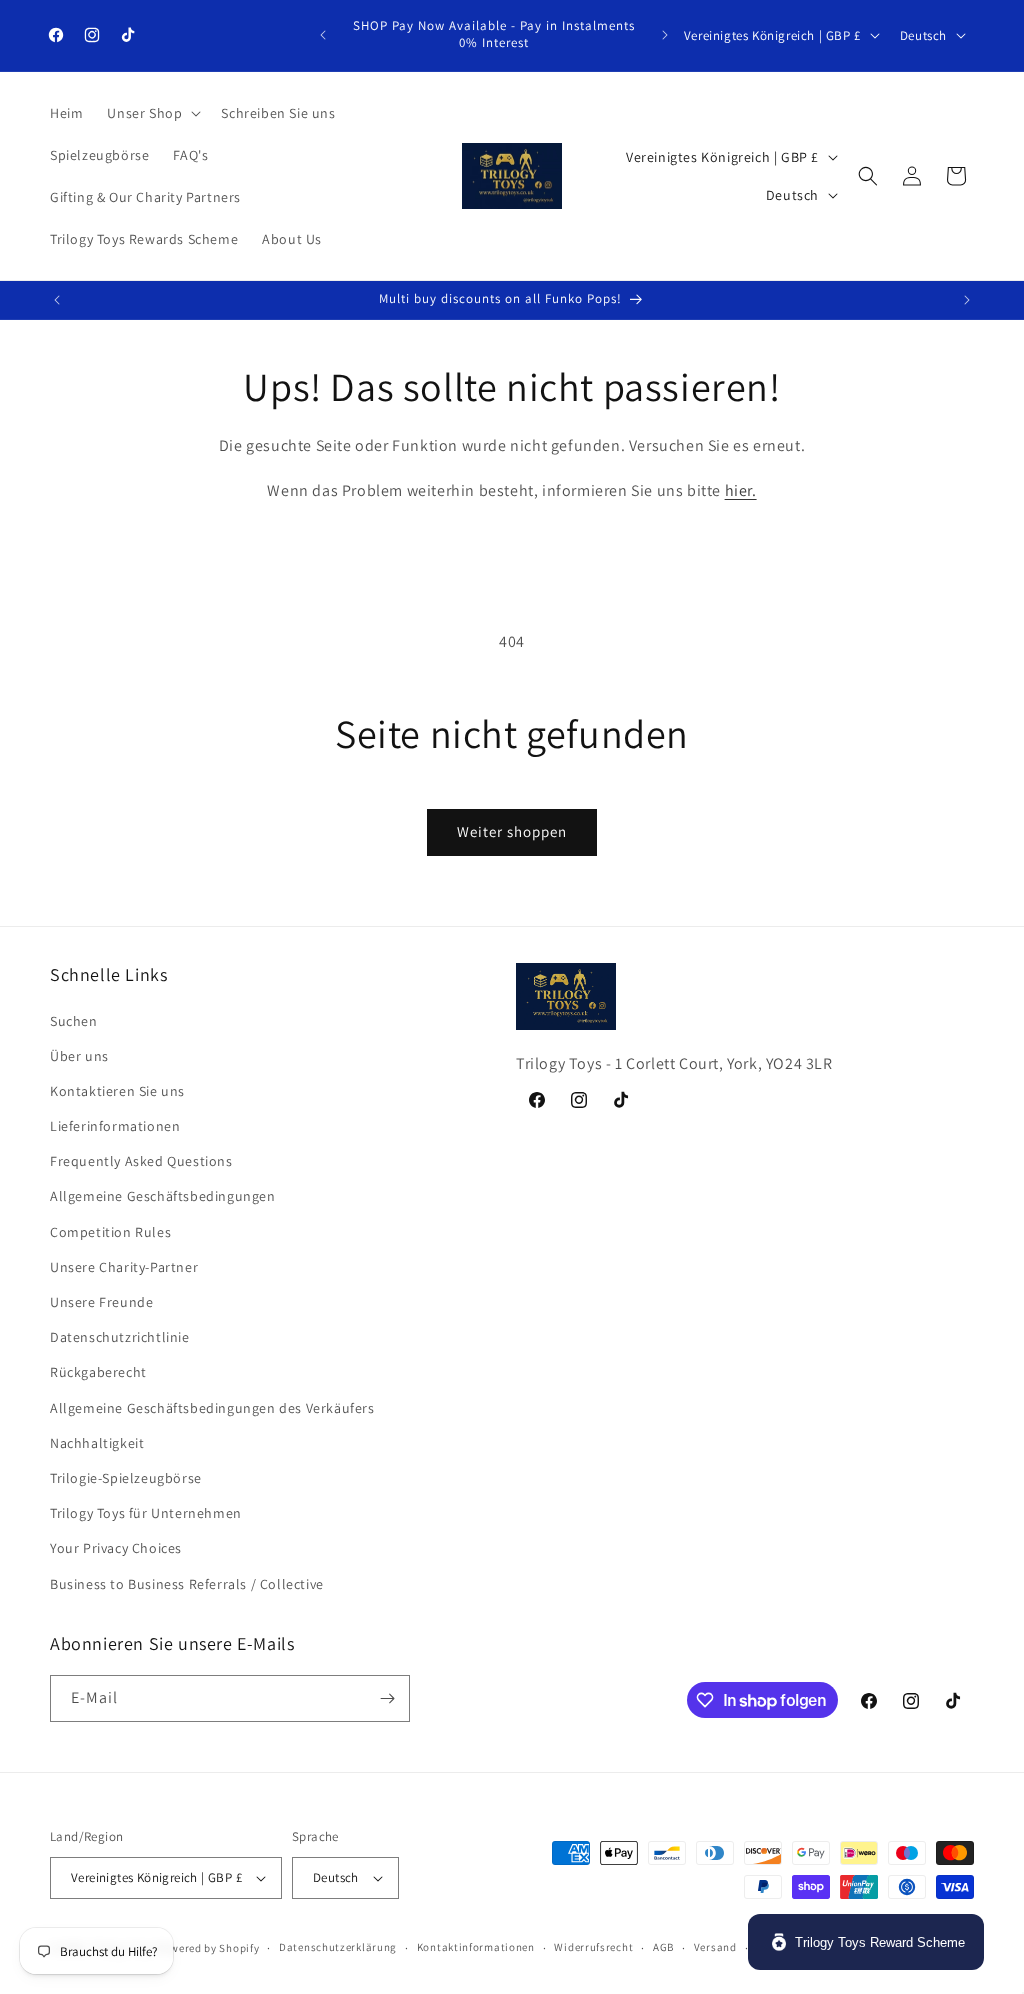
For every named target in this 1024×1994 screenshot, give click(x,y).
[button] (152, 113)
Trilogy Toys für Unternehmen (146, 1513)
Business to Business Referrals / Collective (187, 1584)
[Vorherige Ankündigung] (323, 35)
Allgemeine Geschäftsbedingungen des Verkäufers (212, 1408)
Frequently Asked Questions (141, 1161)
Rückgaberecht (98, 1372)
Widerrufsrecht (593, 1947)
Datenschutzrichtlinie (120, 1337)
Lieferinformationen (115, 1126)
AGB (663, 1947)
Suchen (74, 1021)
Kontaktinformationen (476, 1947)
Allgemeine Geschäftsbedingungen (163, 1196)
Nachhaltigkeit (97, 1443)
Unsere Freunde (101, 1302)
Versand (715, 1947)
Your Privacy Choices (116, 1548)
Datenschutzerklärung (338, 1947)
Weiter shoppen (512, 831)
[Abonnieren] (387, 1698)
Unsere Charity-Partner (124, 1267)
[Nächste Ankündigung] (665, 35)
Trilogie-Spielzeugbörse (126, 1478)
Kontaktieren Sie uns (117, 1091)
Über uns (79, 1056)
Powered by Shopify (208, 1948)
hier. (741, 490)
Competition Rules (110, 1232)
